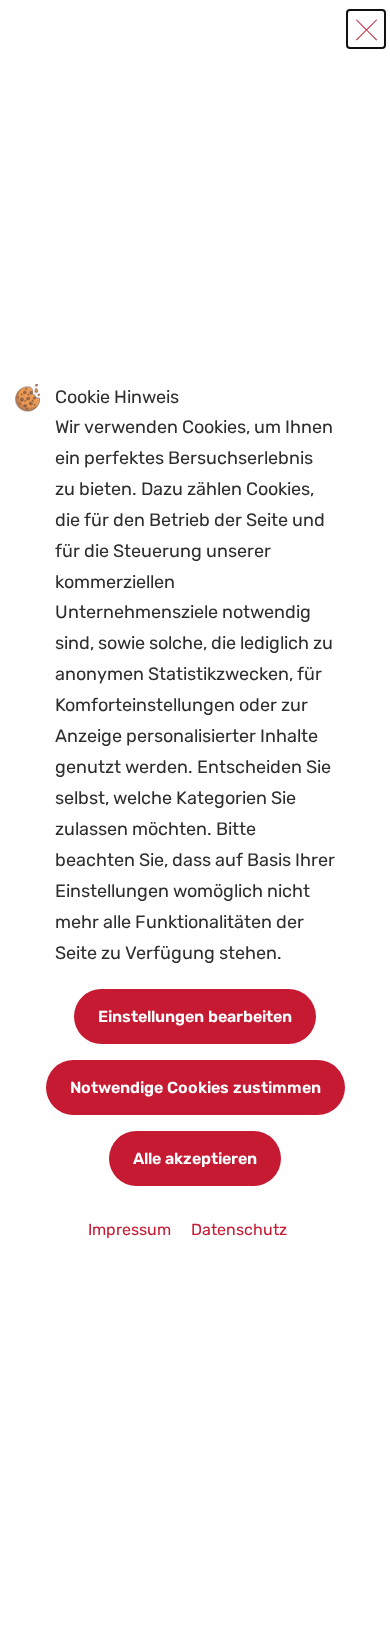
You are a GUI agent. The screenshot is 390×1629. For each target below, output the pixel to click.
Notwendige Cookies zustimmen (195, 1087)
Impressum (131, 1229)
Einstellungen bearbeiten (195, 1016)
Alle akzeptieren (195, 1158)
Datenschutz (239, 1229)
